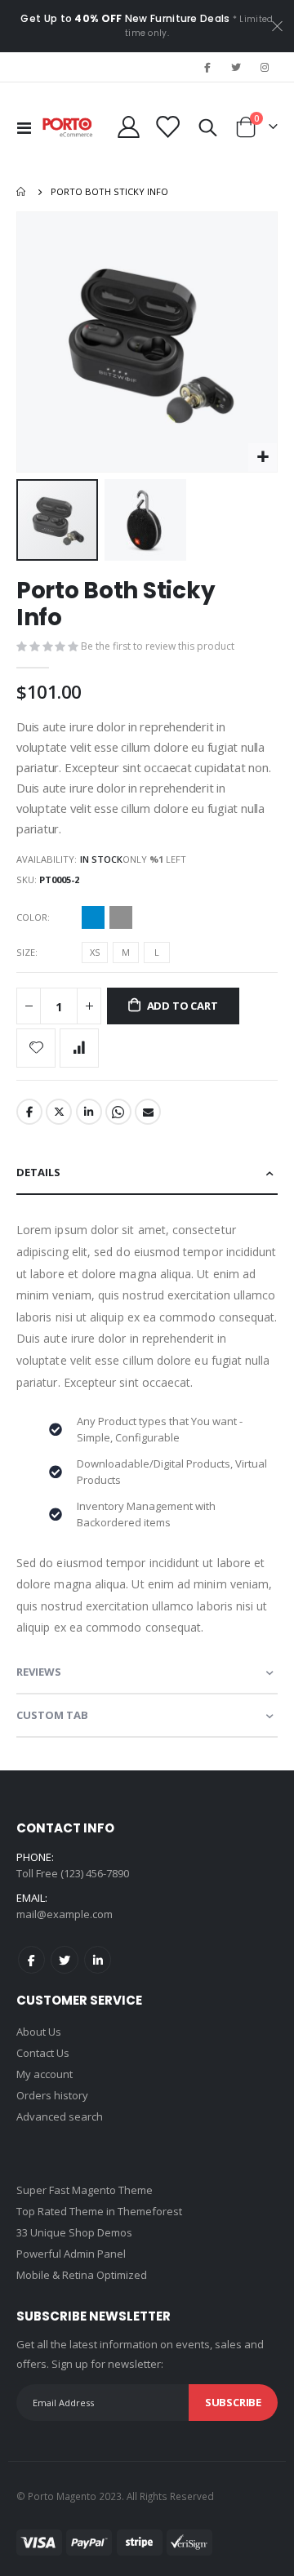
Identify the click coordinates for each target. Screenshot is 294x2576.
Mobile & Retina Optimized (82, 2275)
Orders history (52, 2095)
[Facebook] (207, 67)
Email (148, 1112)
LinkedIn (89, 1112)
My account (45, 2074)
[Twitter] (236, 67)
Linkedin (98, 1959)
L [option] (157, 952)
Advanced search (60, 2116)
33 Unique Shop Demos (74, 2232)
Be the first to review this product (158, 646)
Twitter (59, 1112)
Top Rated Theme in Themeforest (99, 2211)
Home (22, 192)
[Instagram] (265, 67)
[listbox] (109, 920)
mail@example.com (65, 1914)
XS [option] (95, 952)
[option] (93, 917)
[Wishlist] (167, 127)
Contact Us (43, 2053)
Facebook (29, 1112)
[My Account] (129, 127)
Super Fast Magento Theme (85, 2190)
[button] (263, 457)
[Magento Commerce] (68, 127)
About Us (39, 2032)
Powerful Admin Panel (71, 2254)
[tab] (147, 1173)
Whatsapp (118, 1112)
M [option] (126, 952)
